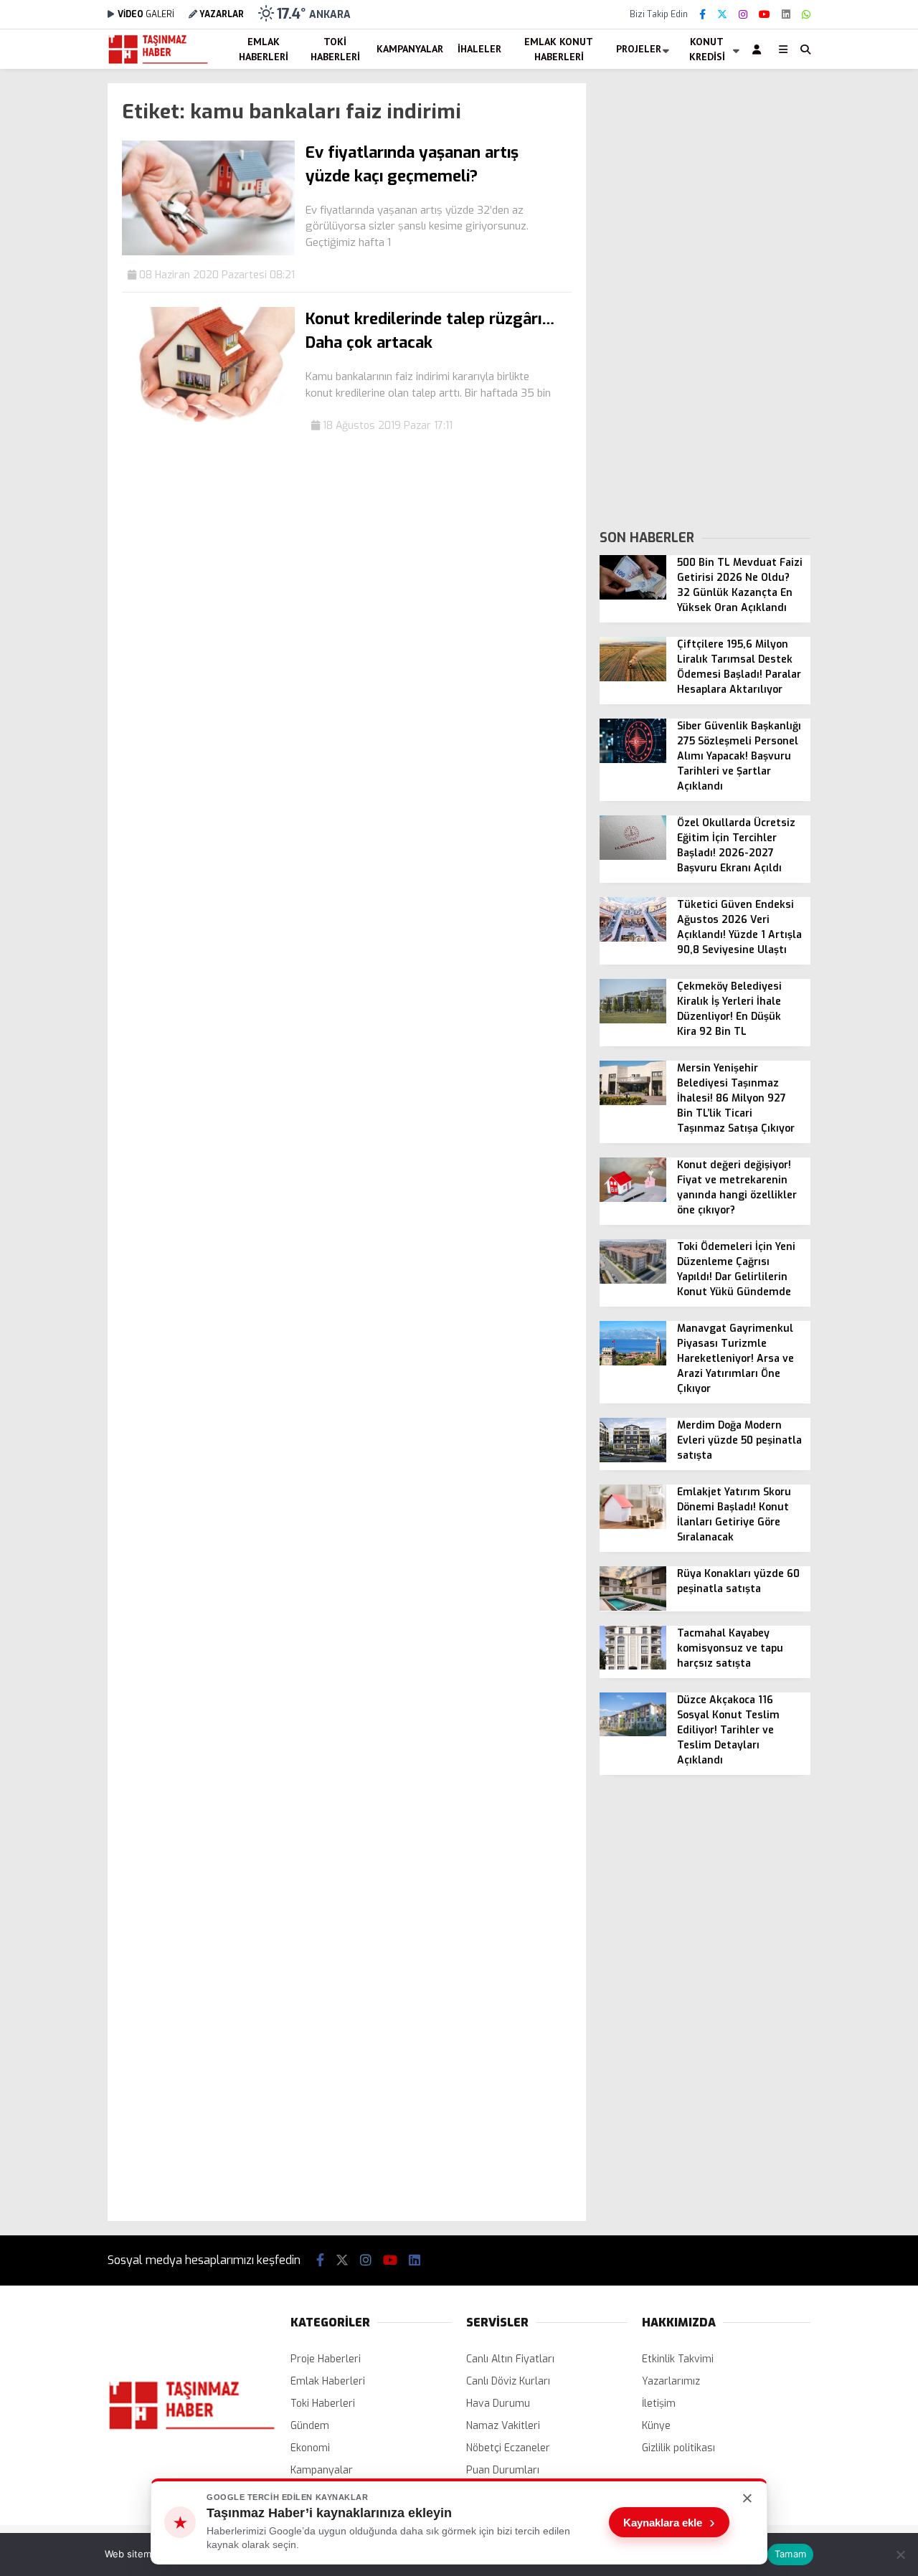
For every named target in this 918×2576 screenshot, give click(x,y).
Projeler (639, 49)
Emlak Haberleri (264, 49)
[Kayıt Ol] (759, 49)
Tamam (790, 2554)
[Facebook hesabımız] (702, 15)
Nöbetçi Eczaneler (508, 2448)
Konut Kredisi (707, 49)
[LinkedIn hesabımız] (786, 15)
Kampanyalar (410, 49)
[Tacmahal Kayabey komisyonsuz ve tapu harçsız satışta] (633, 1666)
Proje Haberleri (326, 2359)
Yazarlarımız (671, 2381)
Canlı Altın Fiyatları (510, 2359)
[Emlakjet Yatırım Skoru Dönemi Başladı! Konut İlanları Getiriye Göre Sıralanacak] (633, 1526)
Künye (656, 2426)
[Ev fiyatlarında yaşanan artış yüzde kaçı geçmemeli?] (208, 252)
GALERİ (146, 14)
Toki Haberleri (335, 49)
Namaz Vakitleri (503, 2426)
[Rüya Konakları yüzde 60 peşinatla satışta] (633, 1607)
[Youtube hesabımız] (765, 15)
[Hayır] (900, 2554)
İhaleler (479, 49)
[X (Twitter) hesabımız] (722, 15)
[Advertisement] (705, 298)
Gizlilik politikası (678, 2448)
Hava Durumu (498, 2404)
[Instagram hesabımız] (743, 15)
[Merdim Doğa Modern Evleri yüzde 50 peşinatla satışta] (633, 1459)
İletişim (659, 2404)
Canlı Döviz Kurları (508, 2381)
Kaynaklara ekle (669, 2522)
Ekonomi (310, 2448)
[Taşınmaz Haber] (158, 62)
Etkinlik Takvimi (678, 2359)
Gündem (310, 2426)
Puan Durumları (503, 2470)
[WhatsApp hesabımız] (806, 15)
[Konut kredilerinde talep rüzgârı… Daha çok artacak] (208, 418)
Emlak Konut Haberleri (559, 49)
